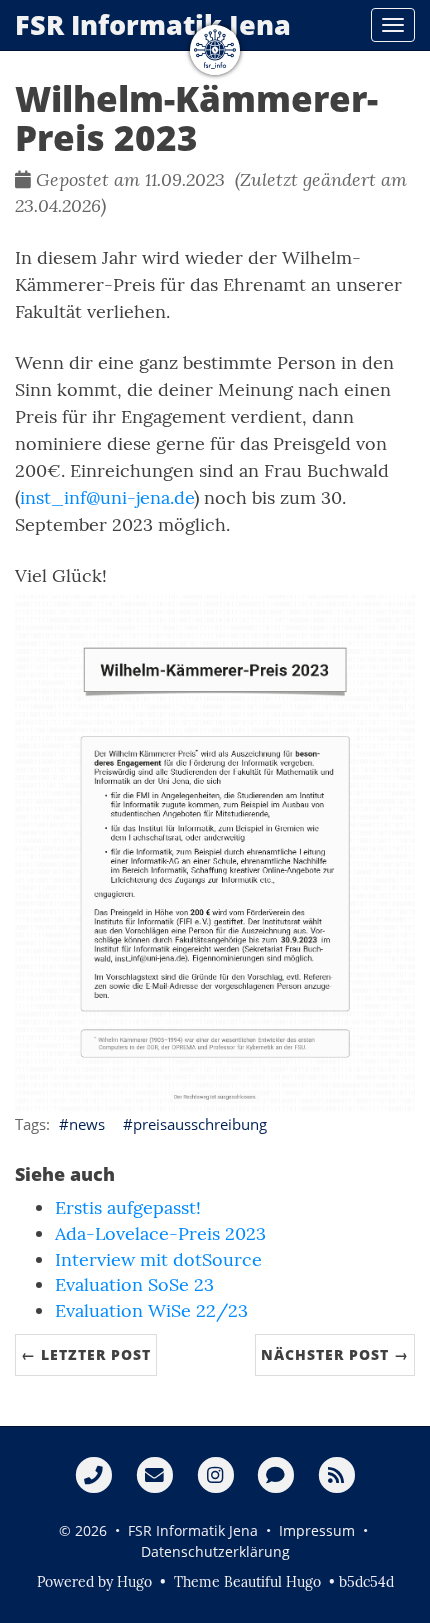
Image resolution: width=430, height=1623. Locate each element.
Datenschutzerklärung (215, 1551)
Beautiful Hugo (272, 1582)
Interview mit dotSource (158, 1259)
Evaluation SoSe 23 (134, 1284)
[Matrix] (275, 1474)
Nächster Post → (335, 1354)
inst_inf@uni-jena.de (107, 497)
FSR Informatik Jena (153, 24)
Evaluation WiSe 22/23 (151, 1310)
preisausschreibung (200, 1124)
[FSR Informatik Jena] (215, 50)
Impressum (317, 1530)
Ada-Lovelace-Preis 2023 (160, 1233)
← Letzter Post (86, 1354)
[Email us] (154, 1474)
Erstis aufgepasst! (128, 1207)
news (87, 1124)
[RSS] (336, 1474)
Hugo (134, 1582)
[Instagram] (215, 1474)
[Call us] (93, 1474)
